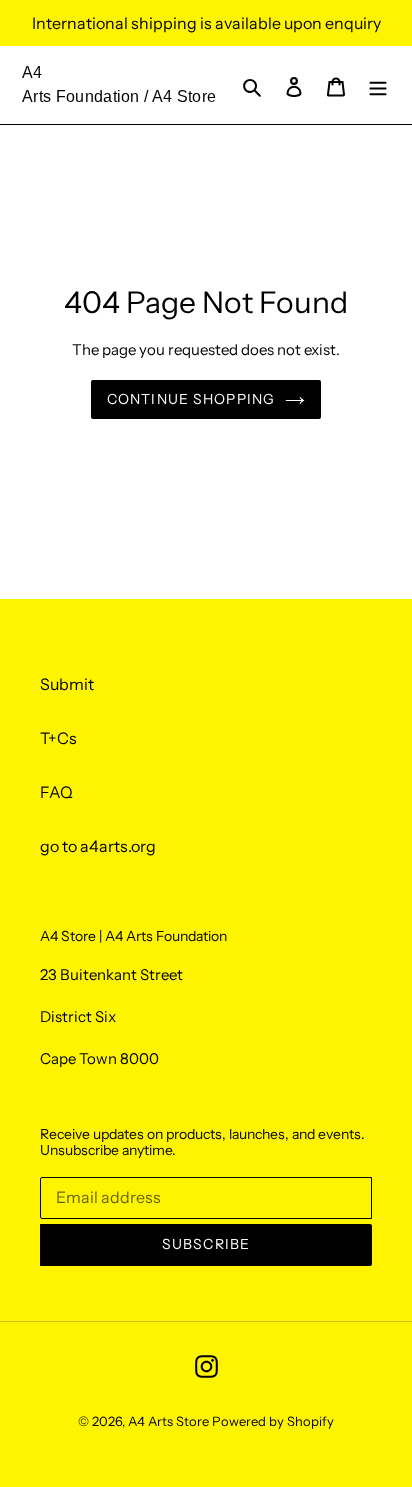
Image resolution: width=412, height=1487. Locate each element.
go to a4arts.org (98, 846)
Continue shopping (191, 399)
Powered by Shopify (273, 1421)
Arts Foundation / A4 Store (119, 96)
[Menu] (378, 85)
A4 (32, 72)
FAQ (56, 792)
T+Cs (58, 738)
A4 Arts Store (168, 1421)
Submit (67, 684)
